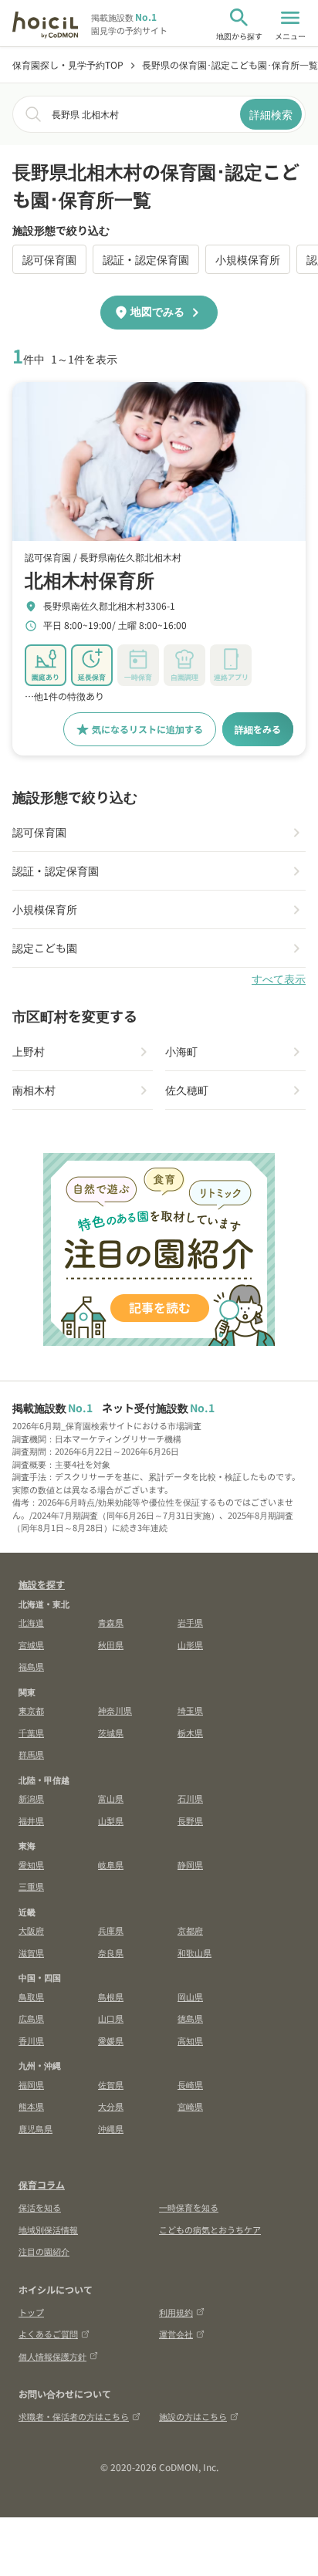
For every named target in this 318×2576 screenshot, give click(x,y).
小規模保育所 (248, 259)
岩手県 (190, 1622)
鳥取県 (31, 1996)
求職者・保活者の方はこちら (74, 2416)
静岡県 (190, 1864)
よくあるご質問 (48, 2334)
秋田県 (111, 1645)
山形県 (190, 1645)
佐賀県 (111, 2084)
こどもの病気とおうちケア (210, 2229)
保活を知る (40, 2207)
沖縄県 (111, 2128)
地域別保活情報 (48, 2229)
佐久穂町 (187, 1090)
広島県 (31, 2018)
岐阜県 (111, 1864)
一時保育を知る (189, 2207)
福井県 (31, 1820)
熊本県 (31, 2106)
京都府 (190, 1930)
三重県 (31, 1886)
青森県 (111, 1622)
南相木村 (34, 1090)
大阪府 (31, 1930)
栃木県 (190, 1733)
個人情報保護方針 (52, 2356)
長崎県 (190, 2084)
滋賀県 (31, 1952)
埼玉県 (190, 1710)
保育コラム (42, 2184)
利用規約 (176, 2312)
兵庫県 (111, 1930)
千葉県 (31, 1733)
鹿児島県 (36, 2128)
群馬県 (31, 1754)
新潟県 (31, 1798)
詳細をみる (258, 729)
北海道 (31, 1622)
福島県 (31, 1666)
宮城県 (31, 1645)
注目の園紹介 (44, 2251)
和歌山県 (195, 1952)
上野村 (29, 1051)
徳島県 (190, 2018)
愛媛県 (111, 2040)
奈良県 (111, 1952)
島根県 (111, 1996)
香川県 (31, 2040)
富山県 (111, 1798)
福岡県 (31, 2084)
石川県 (190, 1798)
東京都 (31, 1710)
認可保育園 (49, 259)
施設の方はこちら (193, 2416)
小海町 (181, 1051)
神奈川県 (115, 1710)
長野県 (190, 1820)
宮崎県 (190, 2106)
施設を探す (42, 1584)
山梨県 (111, 1820)
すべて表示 (279, 979)
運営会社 (176, 2334)
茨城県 (111, 1733)
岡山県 (190, 1996)
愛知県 (31, 1864)
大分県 (111, 2106)
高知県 (190, 2040)
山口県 (111, 2018)
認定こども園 (45, 948)
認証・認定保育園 (146, 259)
